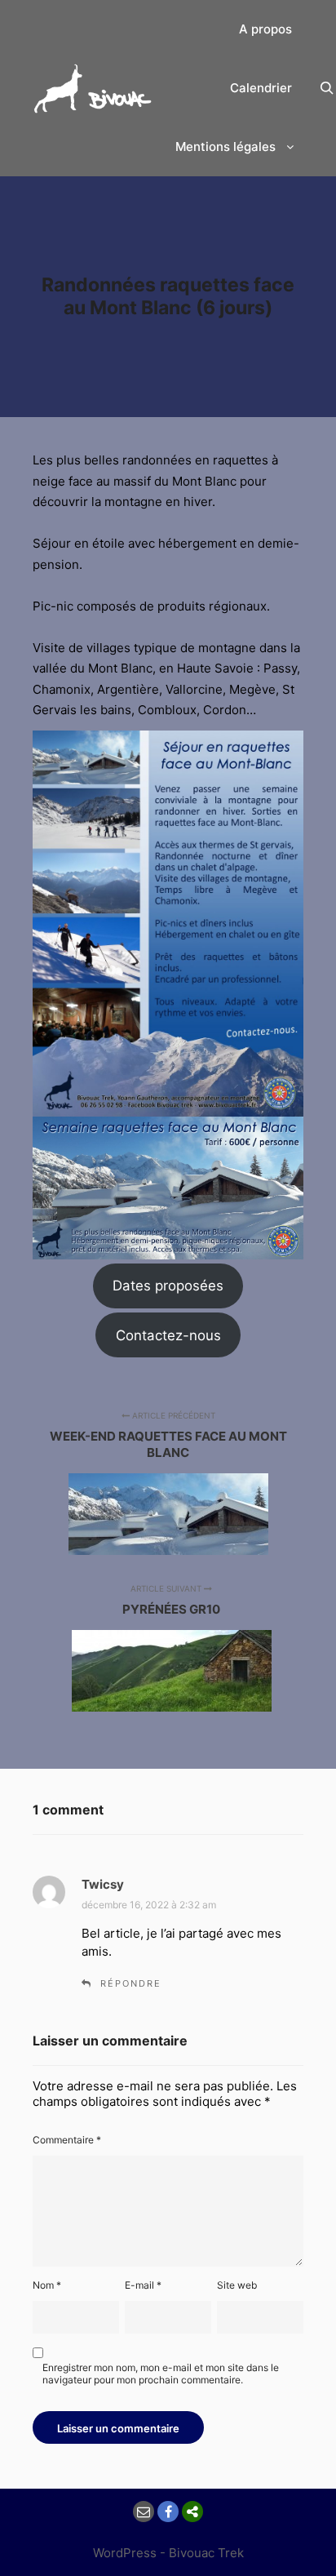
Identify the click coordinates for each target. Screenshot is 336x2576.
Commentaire (67, 2140)
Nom (47, 2285)
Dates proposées (168, 1286)
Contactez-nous (168, 1335)
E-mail (143, 2285)
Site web (237, 2285)
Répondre (131, 1983)
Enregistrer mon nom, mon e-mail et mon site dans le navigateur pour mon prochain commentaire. (161, 2374)
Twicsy (103, 1884)
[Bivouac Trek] (94, 89)
